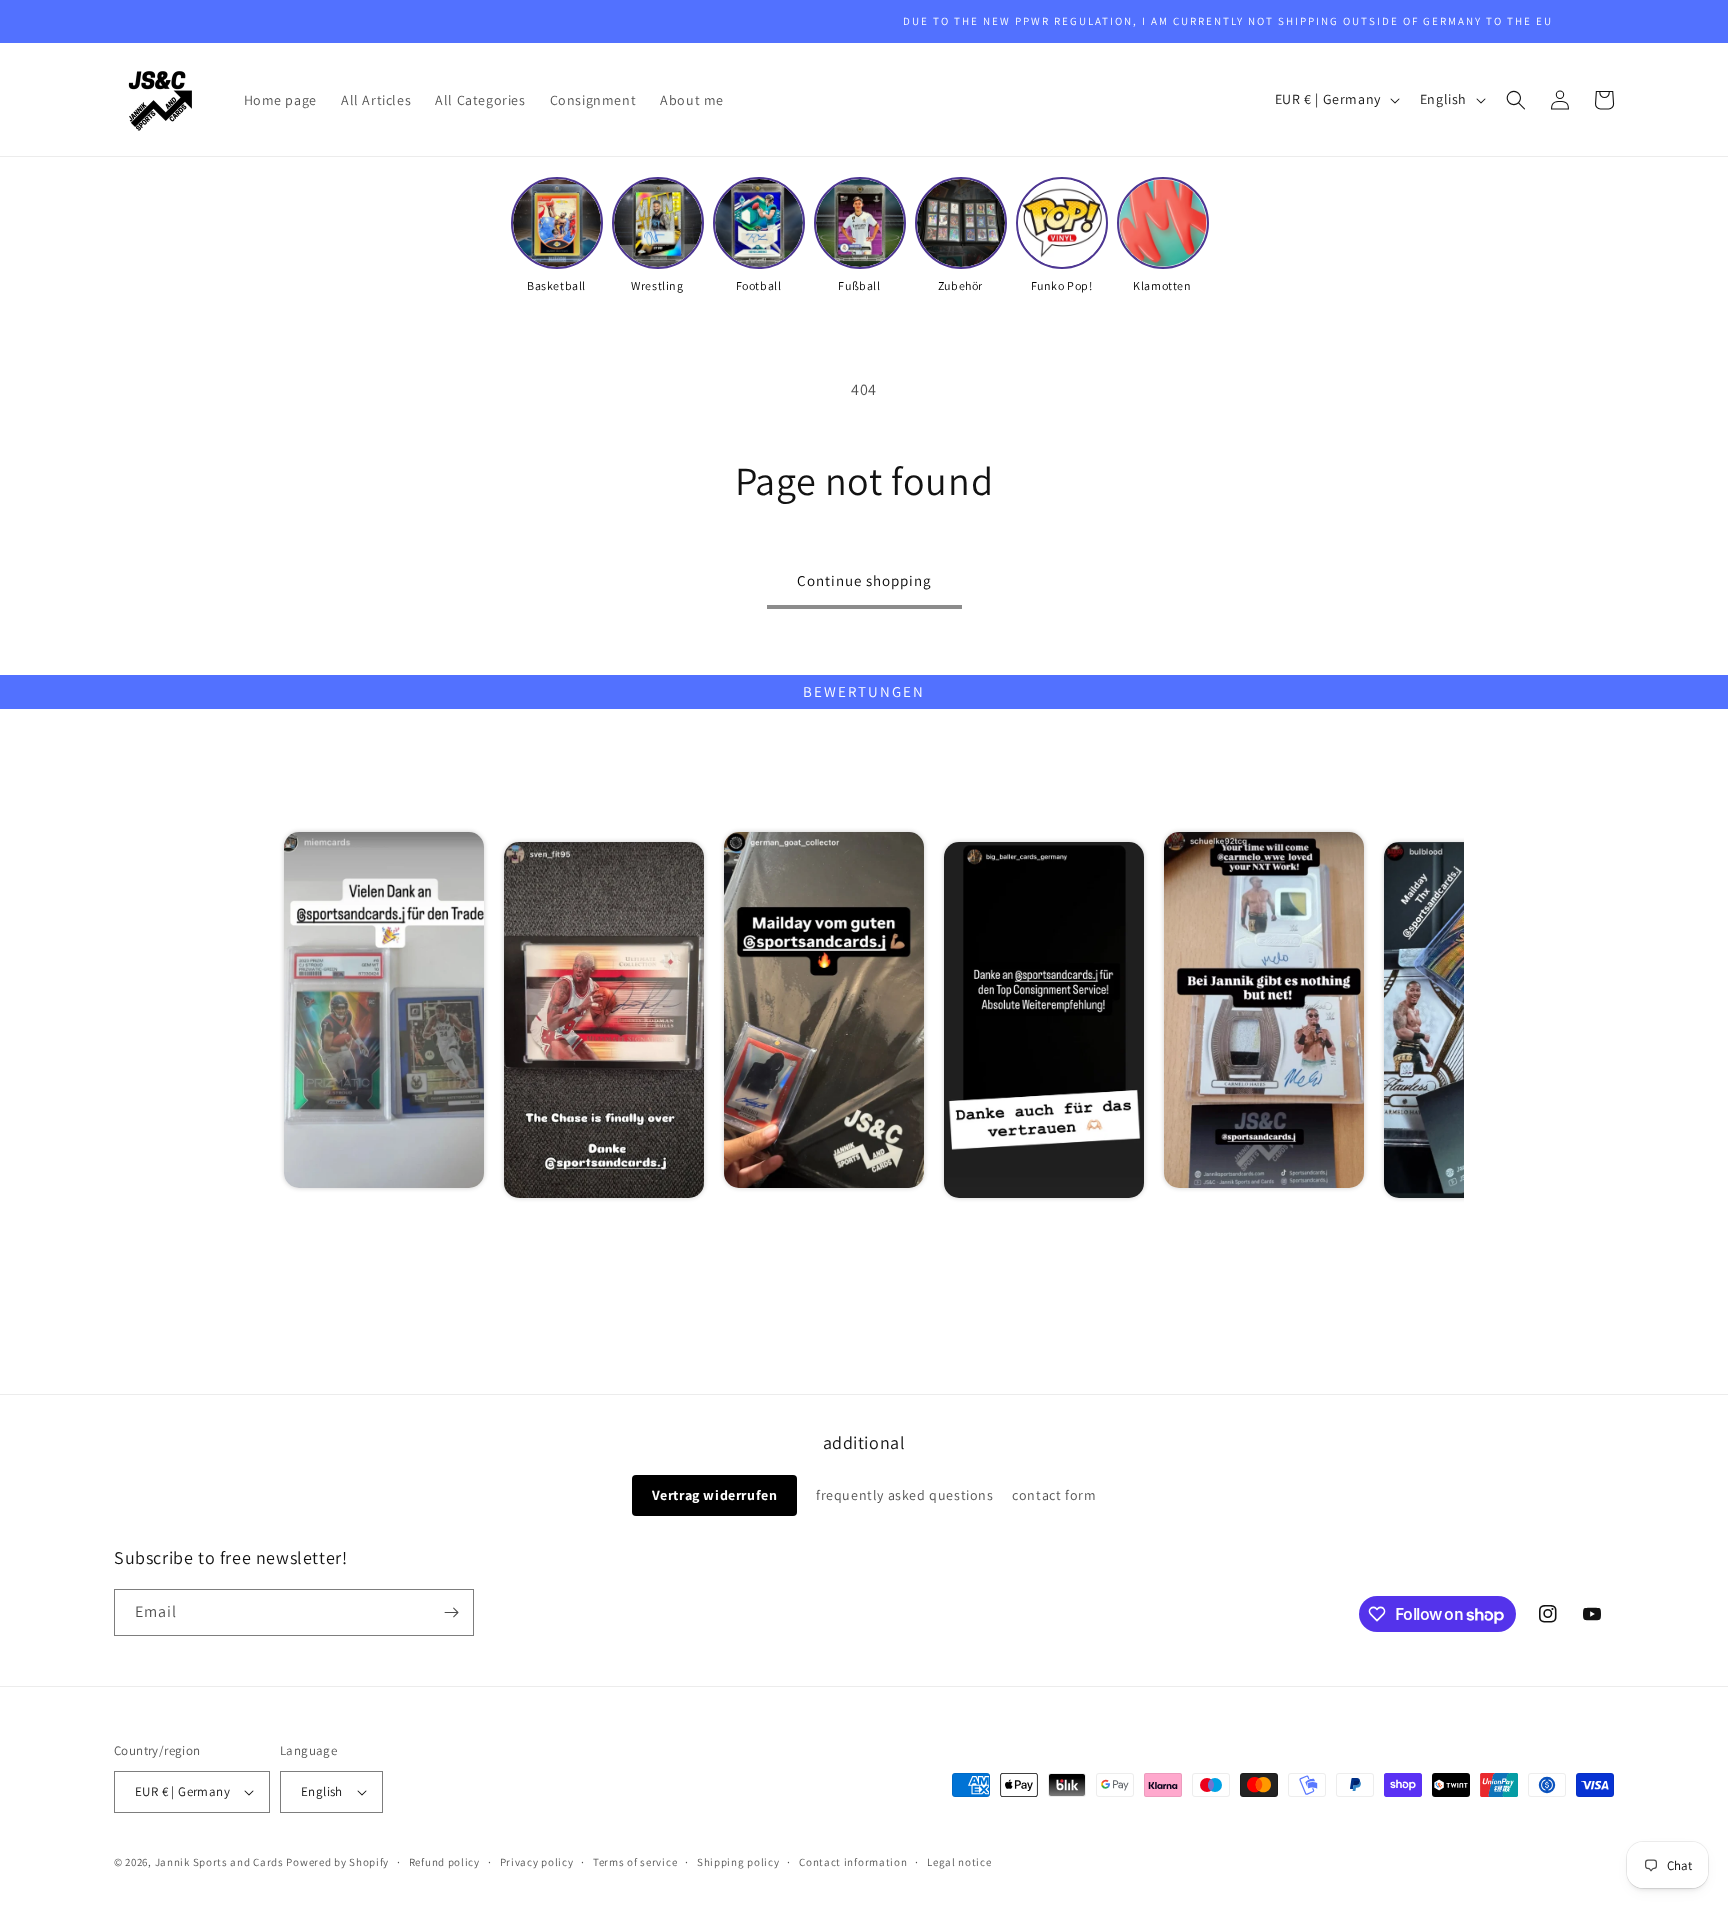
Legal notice (959, 1862)
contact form (1054, 1495)
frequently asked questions (905, 1495)
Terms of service (635, 1862)
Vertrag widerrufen (715, 1495)
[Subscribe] (451, 1612)
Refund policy (444, 1862)
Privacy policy (537, 1862)
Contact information (853, 1862)
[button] (1516, 100)
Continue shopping (864, 580)
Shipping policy (738, 1862)
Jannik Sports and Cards (219, 1862)
